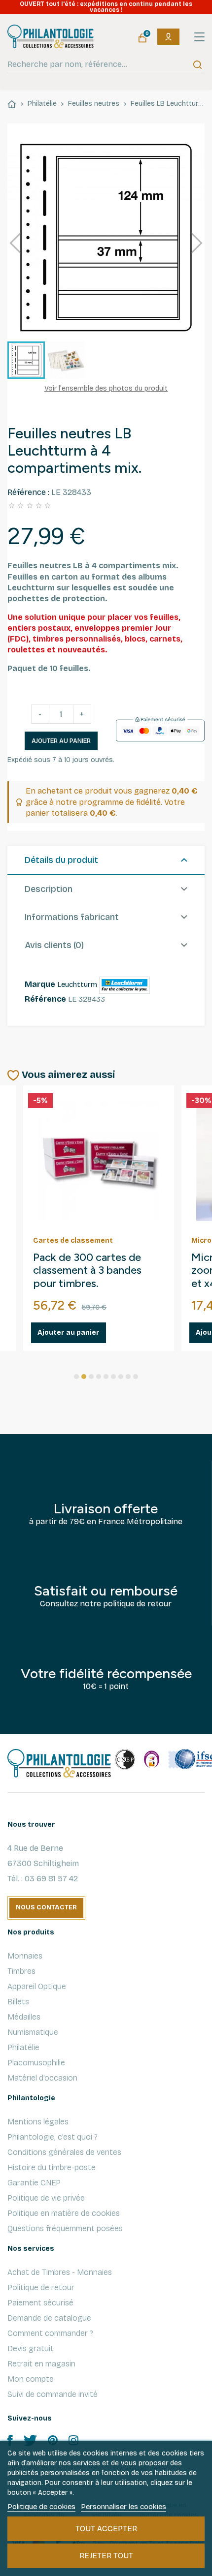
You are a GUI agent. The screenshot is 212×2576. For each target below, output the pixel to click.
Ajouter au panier (61, 741)
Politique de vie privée (46, 2198)
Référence (45, 999)
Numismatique (33, 2032)
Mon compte (31, 2379)
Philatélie (23, 2047)
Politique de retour (41, 2287)
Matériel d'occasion (42, 2078)
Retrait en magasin (41, 2364)
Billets (18, 2002)
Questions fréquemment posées (65, 2228)
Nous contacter (46, 1907)
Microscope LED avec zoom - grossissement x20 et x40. (97, 1271)
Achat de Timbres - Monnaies (60, 2272)
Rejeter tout (106, 2556)
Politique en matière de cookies (64, 2213)
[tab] (106, 860)
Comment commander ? (50, 2333)
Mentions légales (38, 2122)
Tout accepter (106, 2529)
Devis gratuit (31, 2348)
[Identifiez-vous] (168, 37)
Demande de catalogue (49, 2318)
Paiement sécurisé (40, 2303)
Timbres (21, 1971)
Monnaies (25, 1956)
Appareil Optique (37, 1986)
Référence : (28, 492)
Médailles (24, 2017)
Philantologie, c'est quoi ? (53, 2137)
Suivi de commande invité (53, 2394)
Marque (40, 984)
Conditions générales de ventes (64, 2152)
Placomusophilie (36, 2063)
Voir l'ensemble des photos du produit (106, 388)
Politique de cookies (41, 2507)
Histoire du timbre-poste (52, 2167)
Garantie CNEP (34, 2183)
